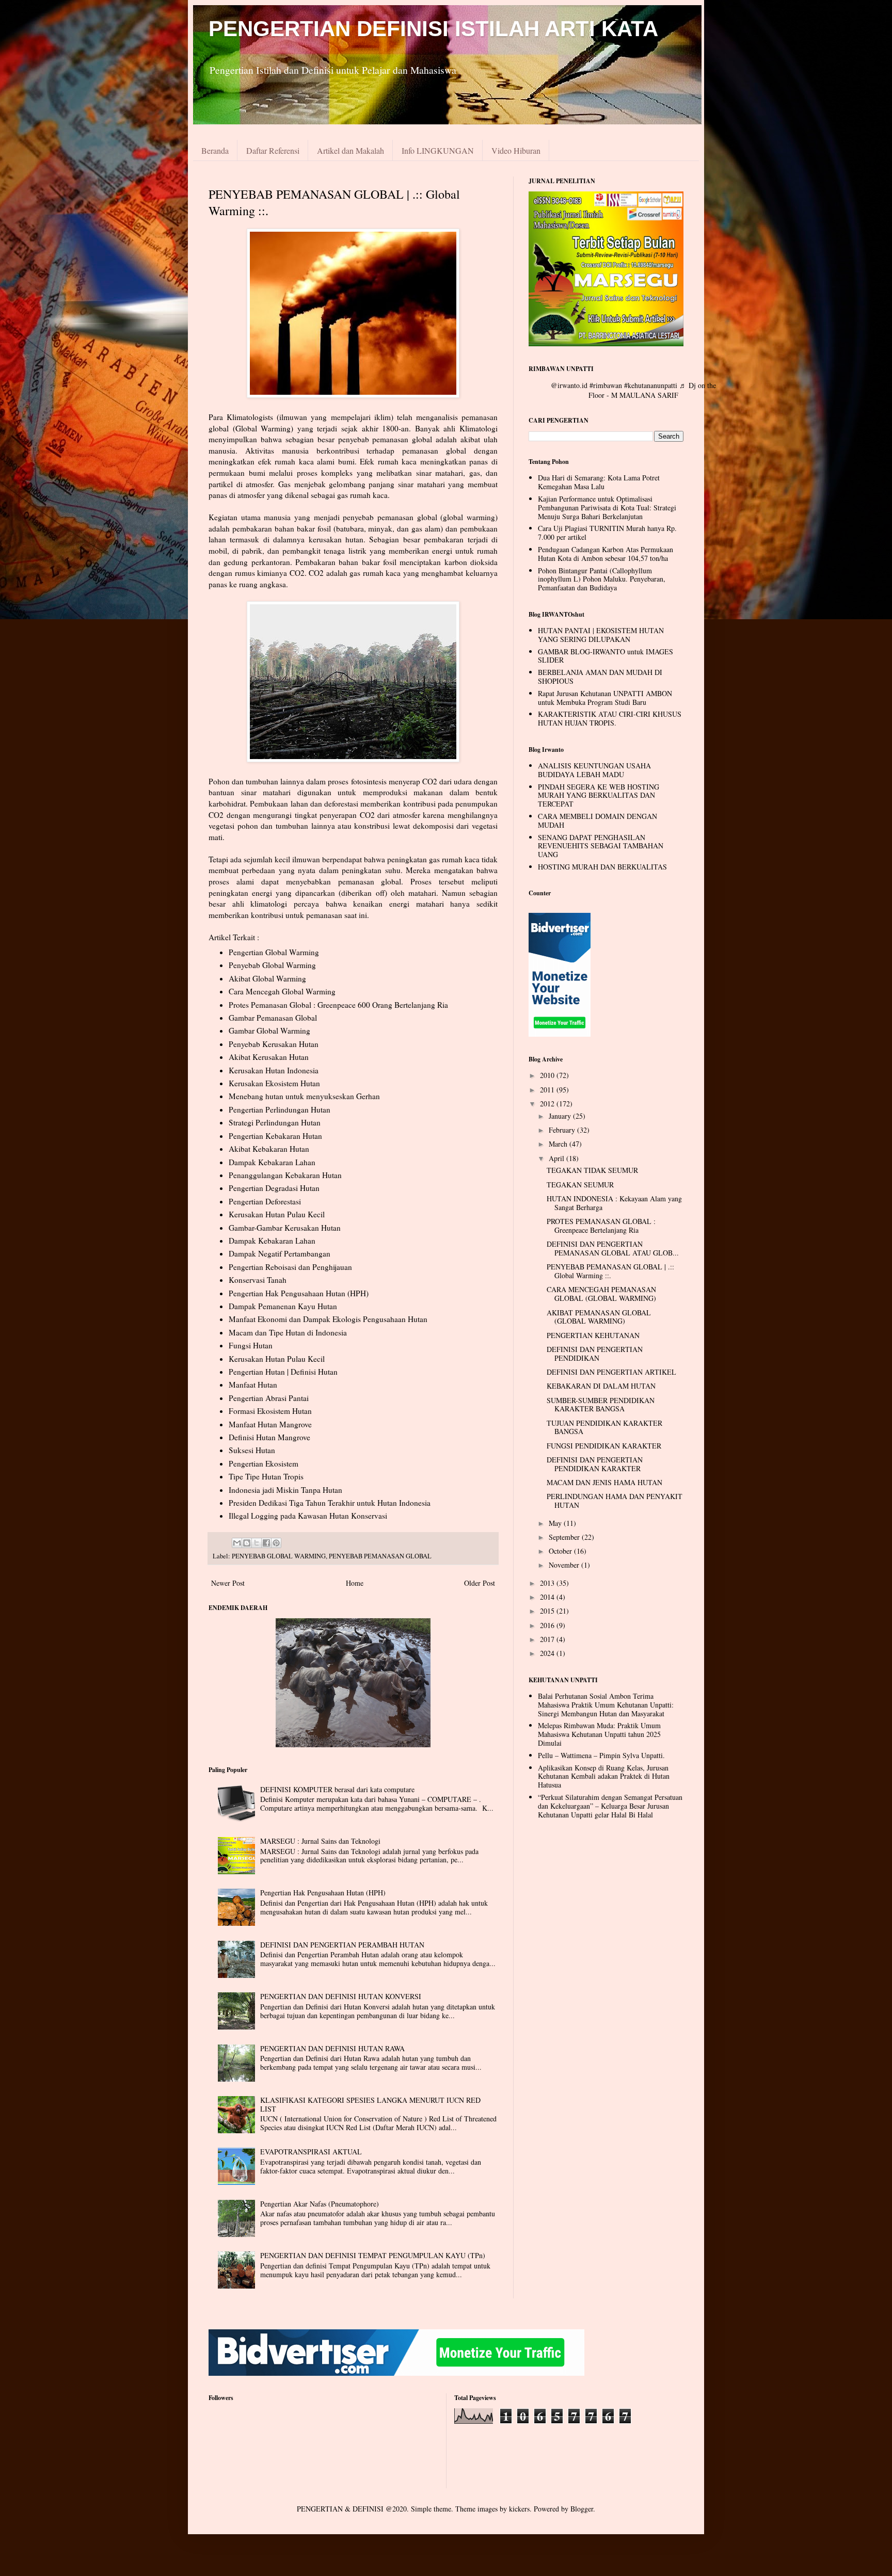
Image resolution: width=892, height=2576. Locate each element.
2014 (548, 1597)
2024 (548, 1653)
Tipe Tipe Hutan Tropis (266, 1476)
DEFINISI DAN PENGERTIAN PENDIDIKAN (595, 1354)
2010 (548, 1075)
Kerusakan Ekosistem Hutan (274, 1083)
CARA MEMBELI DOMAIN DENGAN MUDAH (598, 820)
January (561, 1116)
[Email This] (237, 1543)
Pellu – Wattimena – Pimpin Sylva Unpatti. (601, 1755)
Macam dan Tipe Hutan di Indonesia (288, 1332)
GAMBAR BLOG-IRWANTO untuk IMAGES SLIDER (606, 656)
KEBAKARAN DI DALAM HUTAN (601, 1386)
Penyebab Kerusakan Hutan (274, 1044)
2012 (548, 1104)
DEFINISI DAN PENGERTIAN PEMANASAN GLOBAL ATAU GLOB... (613, 1248)
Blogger (582, 2509)
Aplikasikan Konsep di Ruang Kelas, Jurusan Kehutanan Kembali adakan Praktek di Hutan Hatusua (604, 1776)
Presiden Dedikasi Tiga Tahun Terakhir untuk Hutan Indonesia (330, 1503)
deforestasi (342, 803)
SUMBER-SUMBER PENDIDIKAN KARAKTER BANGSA (601, 1405)
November (565, 1565)
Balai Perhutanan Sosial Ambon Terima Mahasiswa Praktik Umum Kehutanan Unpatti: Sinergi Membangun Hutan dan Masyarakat (606, 1705)
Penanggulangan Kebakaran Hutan (285, 1175)
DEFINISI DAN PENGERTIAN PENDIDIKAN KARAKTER (595, 1464)
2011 (548, 1090)
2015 (548, 1611)
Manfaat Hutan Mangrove (270, 1424)
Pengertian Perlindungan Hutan (280, 1109)
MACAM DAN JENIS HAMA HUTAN (604, 1482)
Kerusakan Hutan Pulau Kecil (277, 1214)
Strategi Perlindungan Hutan (275, 1122)
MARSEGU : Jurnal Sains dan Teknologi (320, 1841)
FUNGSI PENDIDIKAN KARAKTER (604, 1446)
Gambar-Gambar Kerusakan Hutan (285, 1228)
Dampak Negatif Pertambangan (280, 1253)
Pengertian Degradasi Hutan (274, 1188)
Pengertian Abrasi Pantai (269, 1398)
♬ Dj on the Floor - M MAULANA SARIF (652, 390)
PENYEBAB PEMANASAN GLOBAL (380, 1556)
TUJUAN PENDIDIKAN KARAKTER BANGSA (604, 1427)
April (557, 1158)
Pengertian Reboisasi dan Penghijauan (290, 1267)
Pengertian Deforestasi (265, 1201)
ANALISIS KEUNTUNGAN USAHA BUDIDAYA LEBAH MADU (594, 770)
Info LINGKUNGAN (438, 150)
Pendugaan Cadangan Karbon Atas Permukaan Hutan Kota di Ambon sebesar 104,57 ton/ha (606, 554)
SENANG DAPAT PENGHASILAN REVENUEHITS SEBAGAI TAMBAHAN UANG (601, 846)
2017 (548, 1639)
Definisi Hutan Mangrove (269, 1437)
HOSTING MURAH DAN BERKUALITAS (602, 867)
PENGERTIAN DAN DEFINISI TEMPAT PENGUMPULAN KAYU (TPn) (373, 2255)
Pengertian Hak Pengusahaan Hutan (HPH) (299, 1293)
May (556, 1523)
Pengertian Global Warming (274, 952)
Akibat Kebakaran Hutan (269, 1149)
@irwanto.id (569, 385)
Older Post (480, 1583)
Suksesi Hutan (252, 1450)
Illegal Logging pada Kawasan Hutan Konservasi (308, 1516)
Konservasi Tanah (258, 1280)
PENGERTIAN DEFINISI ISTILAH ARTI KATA (433, 29)
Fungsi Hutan (251, 1345)
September (565, 1537)
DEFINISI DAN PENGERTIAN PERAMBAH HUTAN (342, 1945)
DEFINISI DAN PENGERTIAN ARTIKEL (611, 1372)
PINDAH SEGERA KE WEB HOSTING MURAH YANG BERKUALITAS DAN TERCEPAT (599, 795)
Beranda (215, 150)
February (563, 1130)
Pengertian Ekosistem (264, 1463)
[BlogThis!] (247, 1543)
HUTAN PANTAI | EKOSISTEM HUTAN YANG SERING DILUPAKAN (601, 635)
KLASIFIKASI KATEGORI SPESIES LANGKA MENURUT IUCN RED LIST (370, 2104)
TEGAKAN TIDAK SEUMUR (592, 1170)
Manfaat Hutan (253, 1384)
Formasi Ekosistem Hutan (270, 1411)
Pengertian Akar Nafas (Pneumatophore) (320, 2204)
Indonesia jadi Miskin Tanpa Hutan (285, 1490)
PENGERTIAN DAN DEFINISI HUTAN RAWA (332, 2048)
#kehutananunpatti (651, 385)
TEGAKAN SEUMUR (580, 1185)
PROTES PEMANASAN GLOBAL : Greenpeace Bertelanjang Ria (601, 1226)
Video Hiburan (516, 150)
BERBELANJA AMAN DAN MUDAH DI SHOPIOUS (600, 677)
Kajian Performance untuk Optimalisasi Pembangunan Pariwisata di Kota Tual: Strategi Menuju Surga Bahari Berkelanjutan (607, 508)
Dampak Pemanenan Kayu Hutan (283, 1306)
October (561, 1551)
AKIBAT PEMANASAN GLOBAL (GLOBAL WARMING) (599, 1317)
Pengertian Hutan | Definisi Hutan (283, 1372)
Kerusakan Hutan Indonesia (274, 1070)
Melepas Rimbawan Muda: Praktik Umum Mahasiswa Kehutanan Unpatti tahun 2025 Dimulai (599, 1734)
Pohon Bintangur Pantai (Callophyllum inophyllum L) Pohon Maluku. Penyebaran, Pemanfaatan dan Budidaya (602, 579)
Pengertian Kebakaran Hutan (275, 1136)
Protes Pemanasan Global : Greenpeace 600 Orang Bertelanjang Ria (338, 1005)
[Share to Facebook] (266, 1543)
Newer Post (228, 1583)
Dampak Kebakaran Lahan (272, 1162)
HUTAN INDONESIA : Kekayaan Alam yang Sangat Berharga (614, 1203)
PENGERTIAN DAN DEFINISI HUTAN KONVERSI (341, 1996)
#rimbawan (606, 385)
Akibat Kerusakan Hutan (269, 1057)
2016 (548, 1625)
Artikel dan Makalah (351, 150)
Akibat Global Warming (267, 978)
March (559, 1144)
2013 (548, 1583)
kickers (519, 2509)
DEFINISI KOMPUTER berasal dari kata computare (337, 1789)
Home (355, 1583)
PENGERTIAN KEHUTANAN (593, 1335)
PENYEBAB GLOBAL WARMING (279, 1556)
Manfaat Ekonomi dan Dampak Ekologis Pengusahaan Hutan (328, 1319)
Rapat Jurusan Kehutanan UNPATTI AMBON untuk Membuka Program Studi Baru (605, 698)
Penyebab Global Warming (272, 965)
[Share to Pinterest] (276, 1543)
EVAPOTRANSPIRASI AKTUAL (311, 2152)
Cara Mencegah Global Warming (282, 991)
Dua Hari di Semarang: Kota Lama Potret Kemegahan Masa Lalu (599, 482)
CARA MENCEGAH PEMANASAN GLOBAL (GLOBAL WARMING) (601, 1294)
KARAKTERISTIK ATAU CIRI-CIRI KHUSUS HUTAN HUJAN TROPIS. (610, 718)
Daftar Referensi (273, 150)
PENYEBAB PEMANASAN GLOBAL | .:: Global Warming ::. (610, 1271)
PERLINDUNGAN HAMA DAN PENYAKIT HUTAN (615, 1501)
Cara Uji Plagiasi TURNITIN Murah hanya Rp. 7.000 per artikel (607, 533)
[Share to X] (257, 1543)
